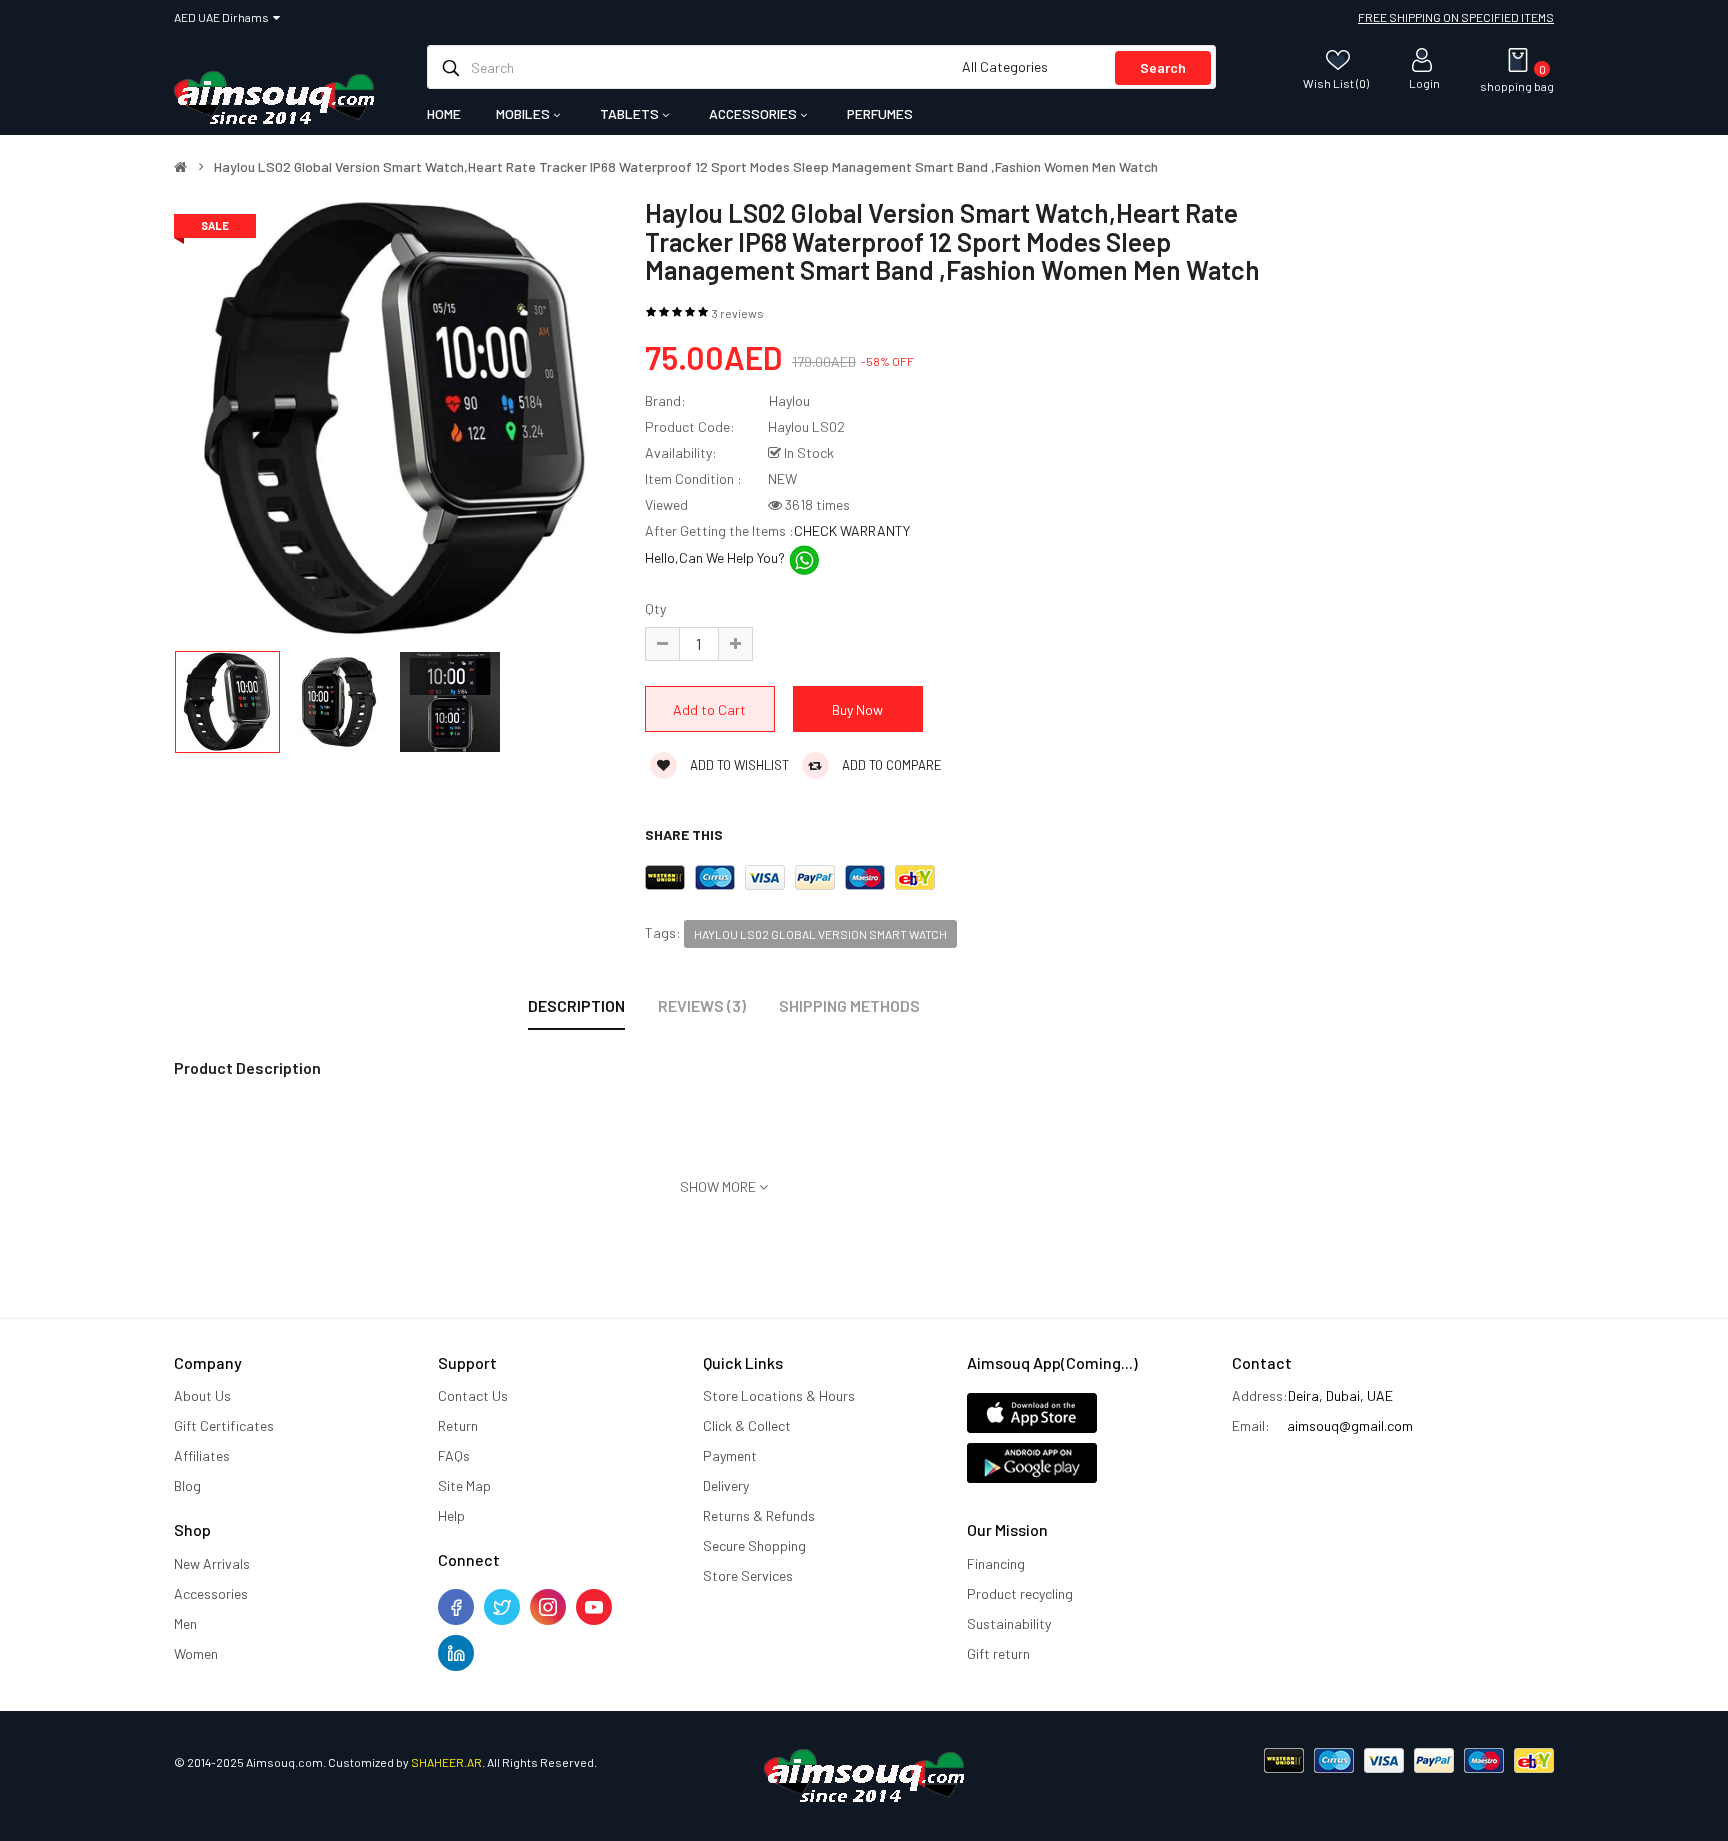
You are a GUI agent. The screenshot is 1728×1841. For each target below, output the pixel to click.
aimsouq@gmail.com (1350, 1425)
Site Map (464, 1485)
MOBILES (524, 113)
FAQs (454, 1455)
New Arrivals (212, 1563)
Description (576, 1005)
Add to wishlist (738, 765)
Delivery (726, 1485)
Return (458, 1425)
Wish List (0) (1336, 82)
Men (185, 1623)
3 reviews (738, 313)
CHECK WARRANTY (852, 530)
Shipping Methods (849, 1005)
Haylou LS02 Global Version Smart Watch (820, 934)
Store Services (748, 1575)
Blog (187, 1485)
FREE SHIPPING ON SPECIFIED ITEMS (1456, 17)
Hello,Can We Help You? (716, 557)
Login (1424, 82)
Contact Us (473, 1395)
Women (196, 1653)
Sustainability (1009, 1623)
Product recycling (1020, 1593)
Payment (730, 1455)
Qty (655, 608)
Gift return (998, 1653)
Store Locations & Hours (779, 1395)
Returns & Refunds (759, 1515)
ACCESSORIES (754, 113)
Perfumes (880, 113)
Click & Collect (747, 1425)
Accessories (211, 1593)
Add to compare (890, 765)
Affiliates (202, 1455)
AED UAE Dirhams (223, 17)
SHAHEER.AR (446, 1762)
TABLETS (631, 113)
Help (451, 1515)
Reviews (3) (702, 1005)
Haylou (789, 400)
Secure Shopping (754, 1545)
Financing (996, 1563)
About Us (202, 1395)
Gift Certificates (224, 1425)
